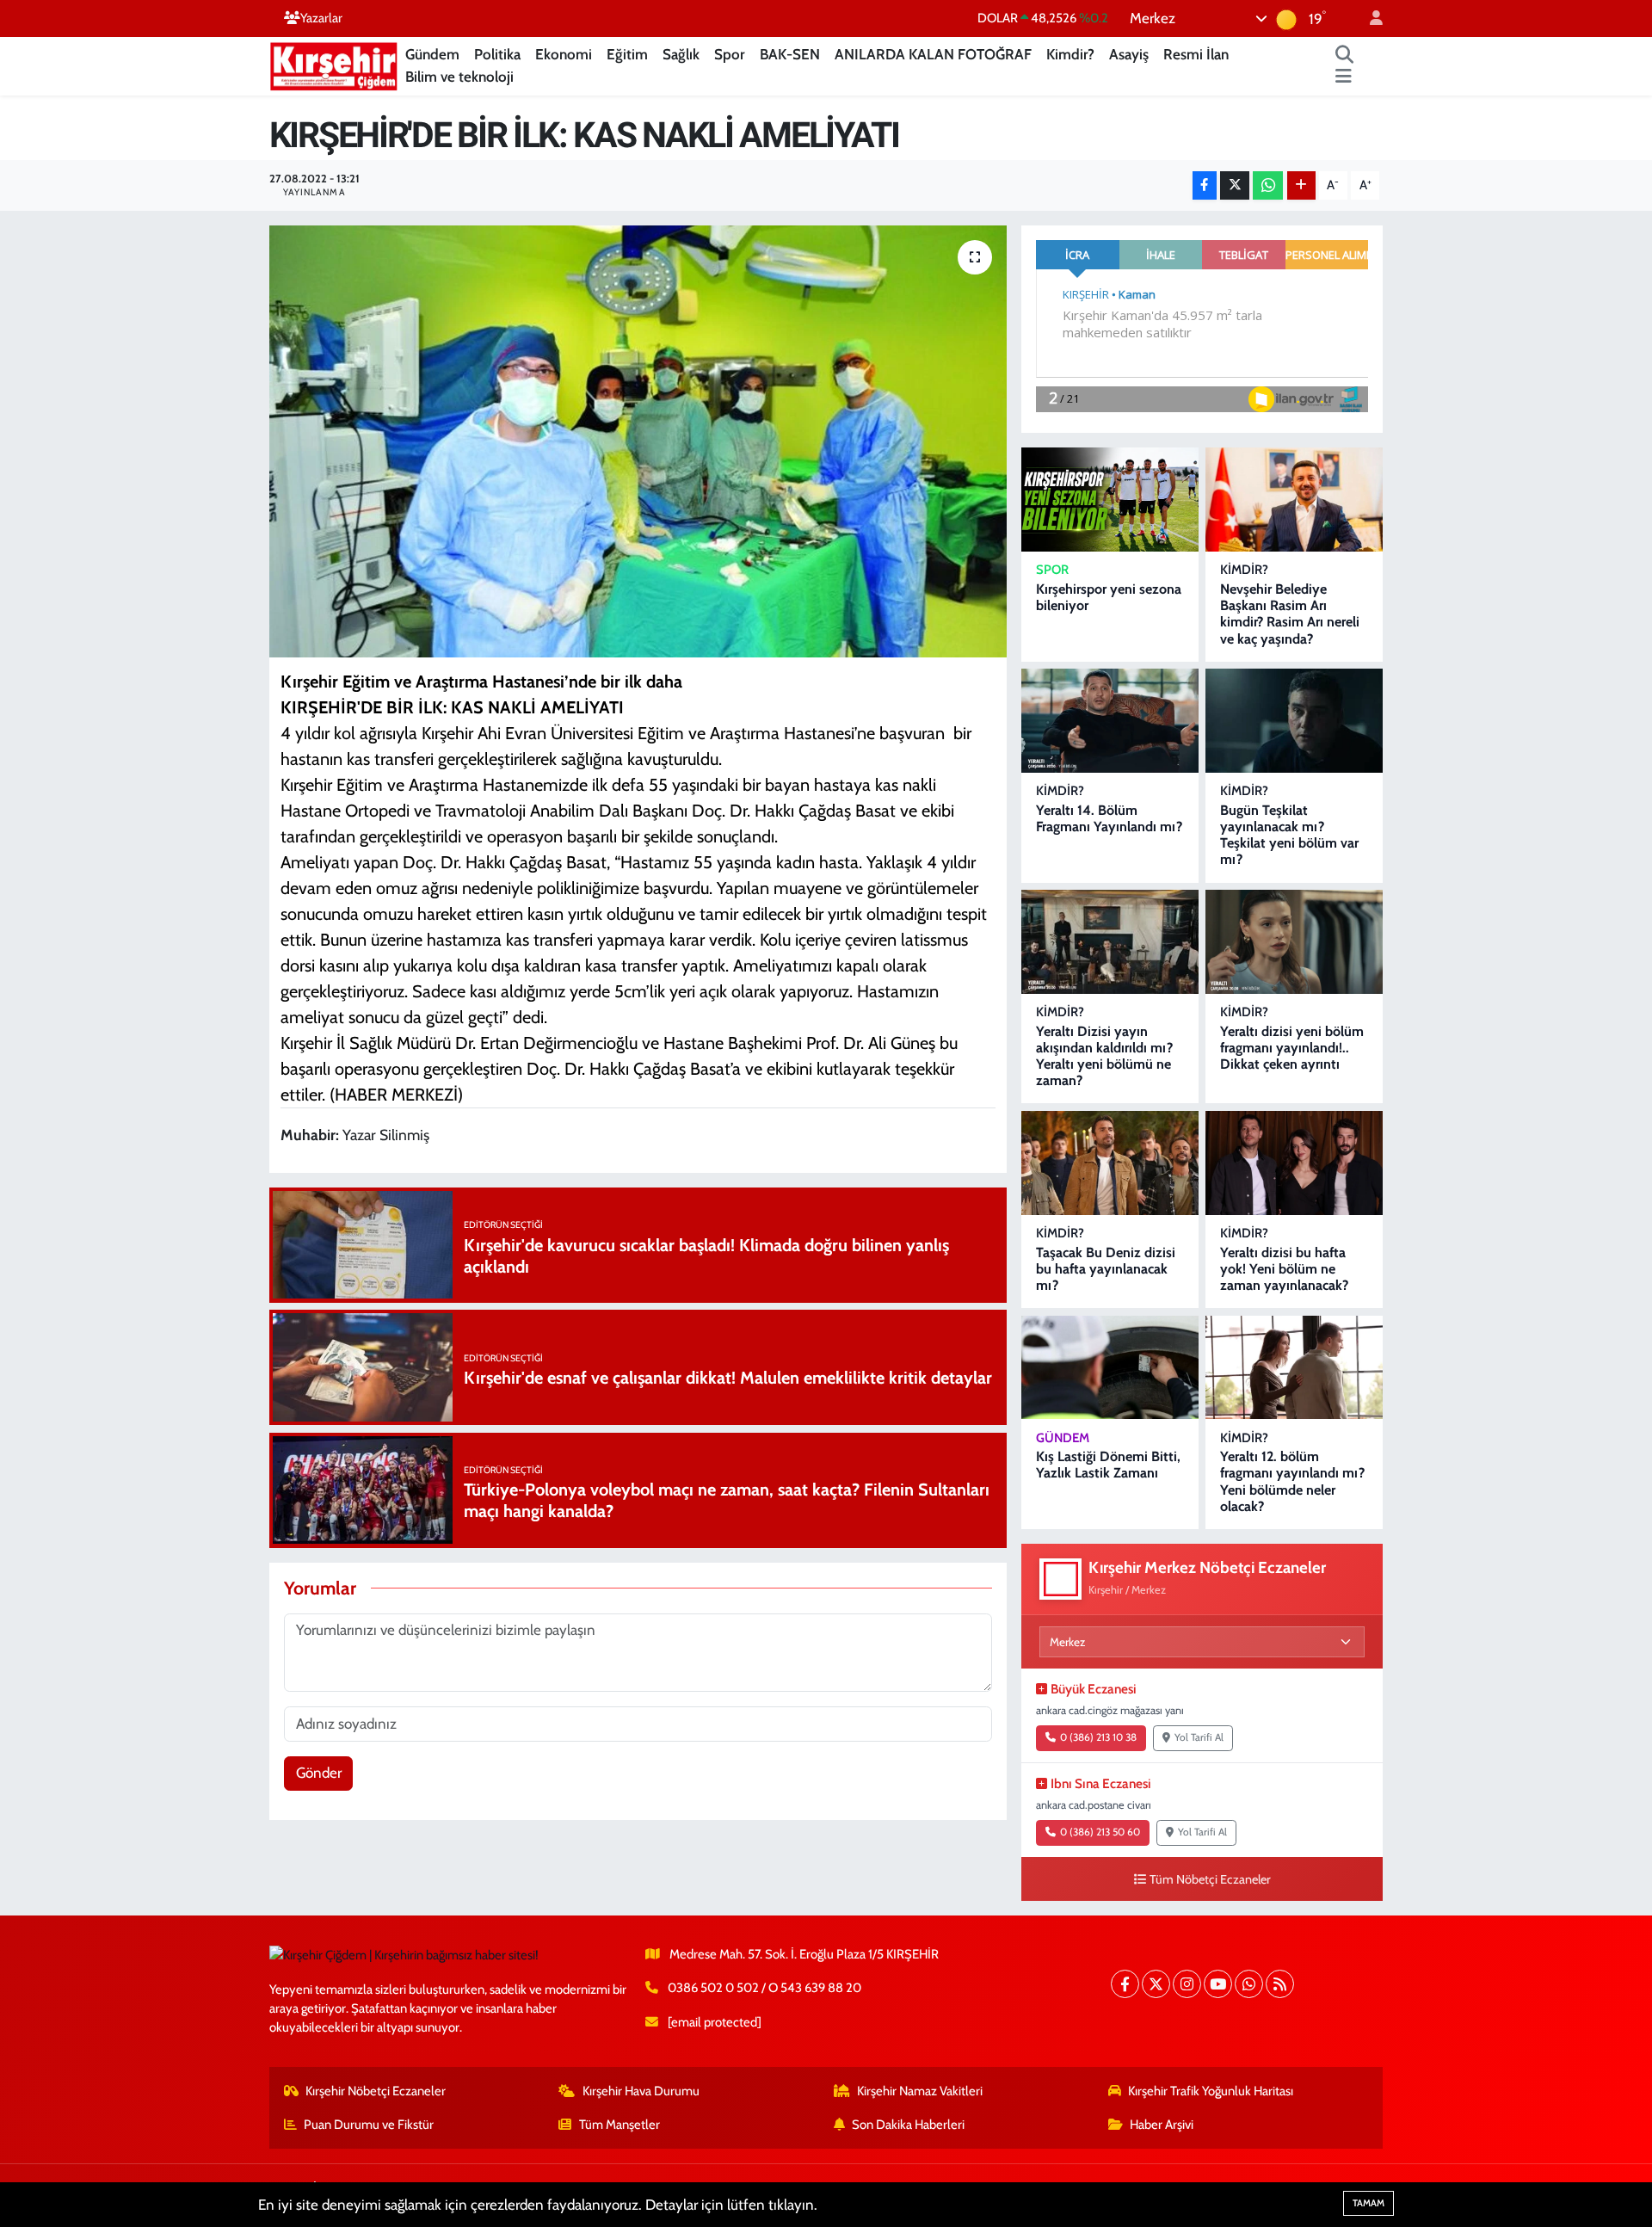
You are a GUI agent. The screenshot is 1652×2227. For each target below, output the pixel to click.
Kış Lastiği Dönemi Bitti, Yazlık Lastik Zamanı (1108, 1465)
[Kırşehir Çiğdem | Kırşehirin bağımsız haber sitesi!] (334, 64)
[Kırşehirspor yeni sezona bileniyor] (1110, 500)
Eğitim (627, 54)
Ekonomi (564, 54)
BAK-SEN (790, 54)
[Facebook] (1125, 1984)
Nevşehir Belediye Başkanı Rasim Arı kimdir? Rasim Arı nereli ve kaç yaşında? (1290, 614)
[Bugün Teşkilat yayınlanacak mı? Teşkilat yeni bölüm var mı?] (1294, 721)
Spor (730, 54)
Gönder (319, 1773)
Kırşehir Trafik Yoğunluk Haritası (1211, 2091)
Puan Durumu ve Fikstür (369, 2125)
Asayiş (1129, 54)
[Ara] (1345, 55)
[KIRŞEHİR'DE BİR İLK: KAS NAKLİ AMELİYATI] (638, 441)
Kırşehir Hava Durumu (641, 2091)
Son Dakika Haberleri (908, 2125)
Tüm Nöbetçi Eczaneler (1210, 1879)
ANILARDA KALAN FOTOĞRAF (933, 54)
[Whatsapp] (1249, 1984)
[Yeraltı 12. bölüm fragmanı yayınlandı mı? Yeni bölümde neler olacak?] (1294, 1368)
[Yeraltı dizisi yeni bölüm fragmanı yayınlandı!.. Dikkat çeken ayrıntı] (1294, 942)
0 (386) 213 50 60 (1100, 1832)
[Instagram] (1187, 1984)
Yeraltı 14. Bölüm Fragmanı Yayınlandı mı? (1109, 818)
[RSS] (1280, 1984)
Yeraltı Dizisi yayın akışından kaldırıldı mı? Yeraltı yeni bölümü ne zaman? (1104, 1056)
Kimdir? (1070, 54)
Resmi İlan (1196, 54)
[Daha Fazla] (1301, 185)
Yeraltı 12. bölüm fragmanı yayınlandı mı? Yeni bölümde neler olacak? (1292, 1481)
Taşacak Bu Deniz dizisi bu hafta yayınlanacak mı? (1106, 1269)
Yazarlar (321, 18)
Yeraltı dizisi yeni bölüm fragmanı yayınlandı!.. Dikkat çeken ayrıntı (1292, 1048)
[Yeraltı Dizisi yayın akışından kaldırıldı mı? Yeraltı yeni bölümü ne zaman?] (1110, 942)
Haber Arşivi (1162, 2125)
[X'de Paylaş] (1235, 185)
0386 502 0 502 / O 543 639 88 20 (764, 1988)
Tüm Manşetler (619, 2125)
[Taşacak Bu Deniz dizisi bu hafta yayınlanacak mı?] (1110, 1163)
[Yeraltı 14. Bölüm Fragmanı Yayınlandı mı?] (1110, 721)
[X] (1156, 1984)
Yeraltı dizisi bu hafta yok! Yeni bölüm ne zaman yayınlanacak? (1284, 1269)
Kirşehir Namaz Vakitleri (920, 2091)
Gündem (432, 54)
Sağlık (681, 54)
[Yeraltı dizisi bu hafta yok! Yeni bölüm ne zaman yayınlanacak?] (1294, 1163)
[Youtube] (1218, 1984)
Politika (497, 54)
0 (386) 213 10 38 (1098, 1737)
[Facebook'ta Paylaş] (1205, 185)
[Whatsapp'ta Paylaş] (1268, 185)
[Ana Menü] (1344, 77)
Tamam (1368, 2203)
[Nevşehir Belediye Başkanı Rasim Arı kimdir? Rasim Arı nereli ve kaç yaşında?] (1294, 500)
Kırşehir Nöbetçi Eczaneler (376, 2091)
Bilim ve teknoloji (459, 77)
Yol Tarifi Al (1199, 1737)
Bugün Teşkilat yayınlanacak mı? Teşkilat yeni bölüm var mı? (1289, 835)
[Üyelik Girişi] (1369, 19)
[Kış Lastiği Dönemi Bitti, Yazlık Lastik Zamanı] (1110, 1368)
